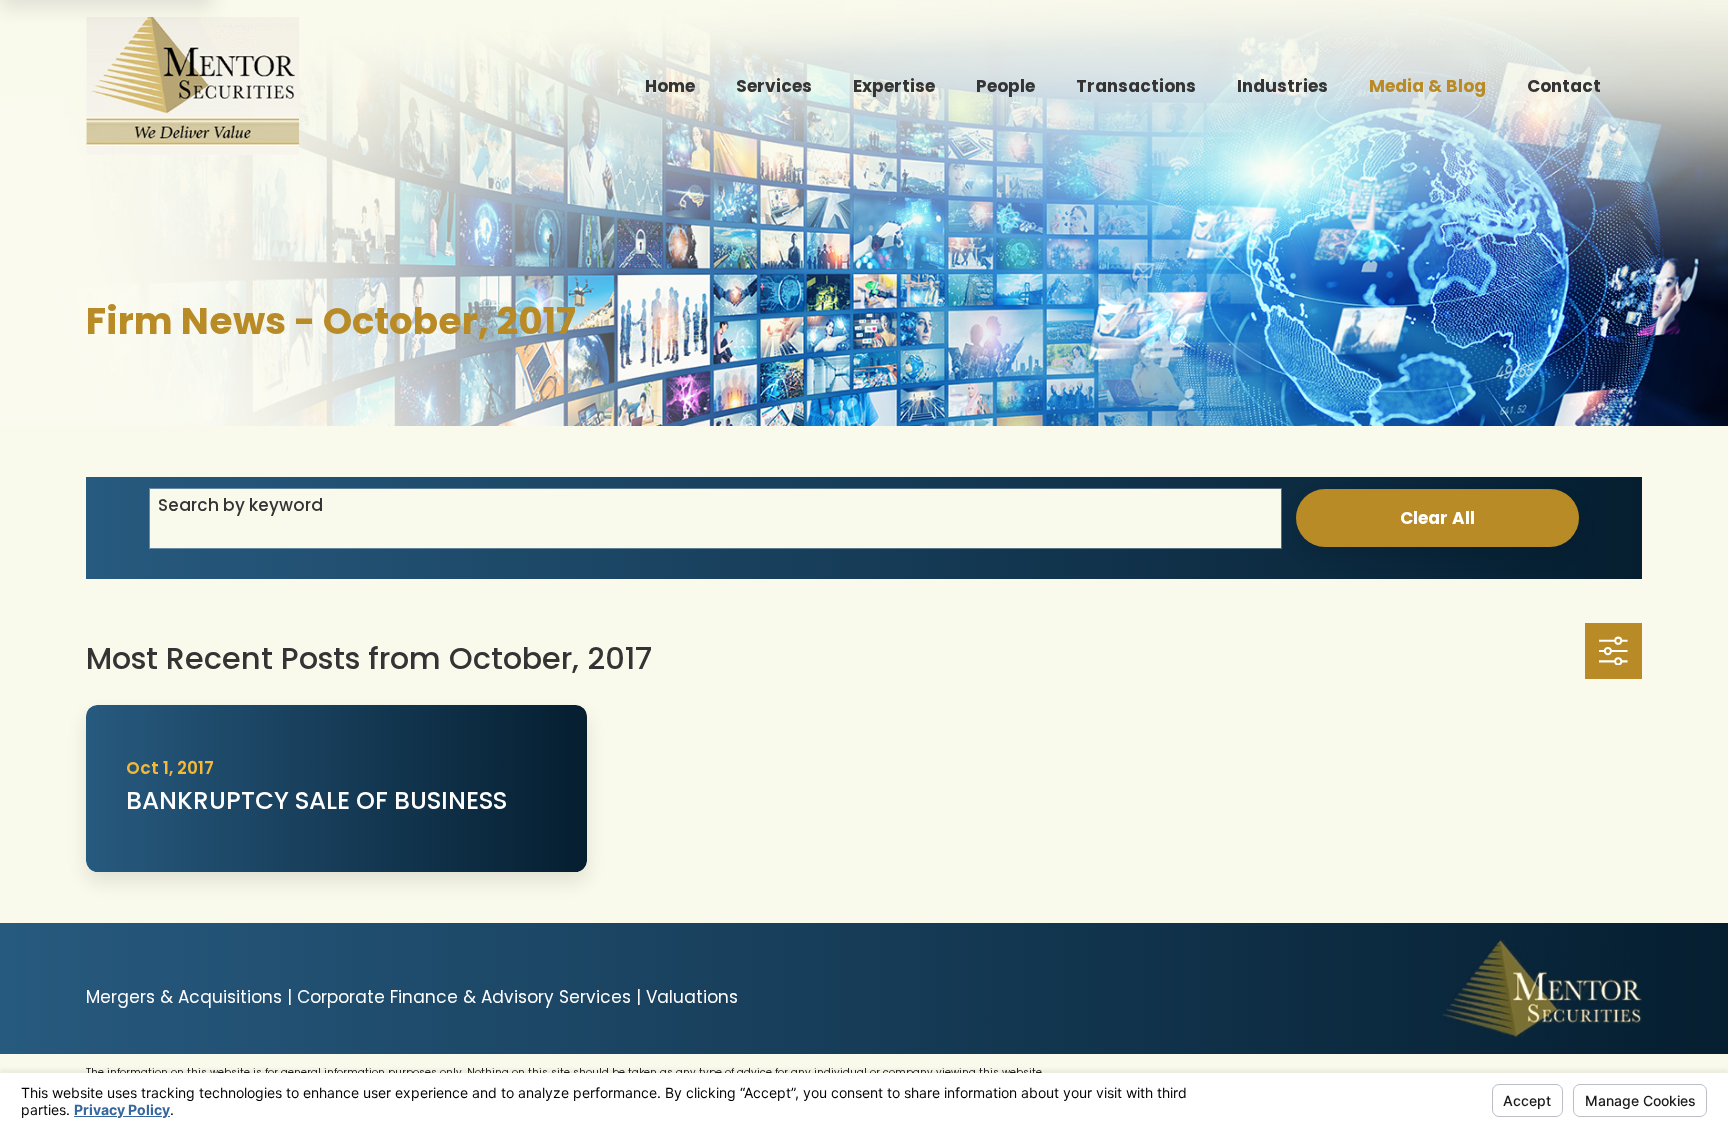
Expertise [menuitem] (894, 86)
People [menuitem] (1005, 86)
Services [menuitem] (774, 86)
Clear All (1437, 518)
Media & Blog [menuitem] (1427, 86)
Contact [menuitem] (1564, 86)
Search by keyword (240, 505)
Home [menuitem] (670, 86)
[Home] (192, 86)
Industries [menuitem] (1282, 86)
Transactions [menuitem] (1136, 86)
